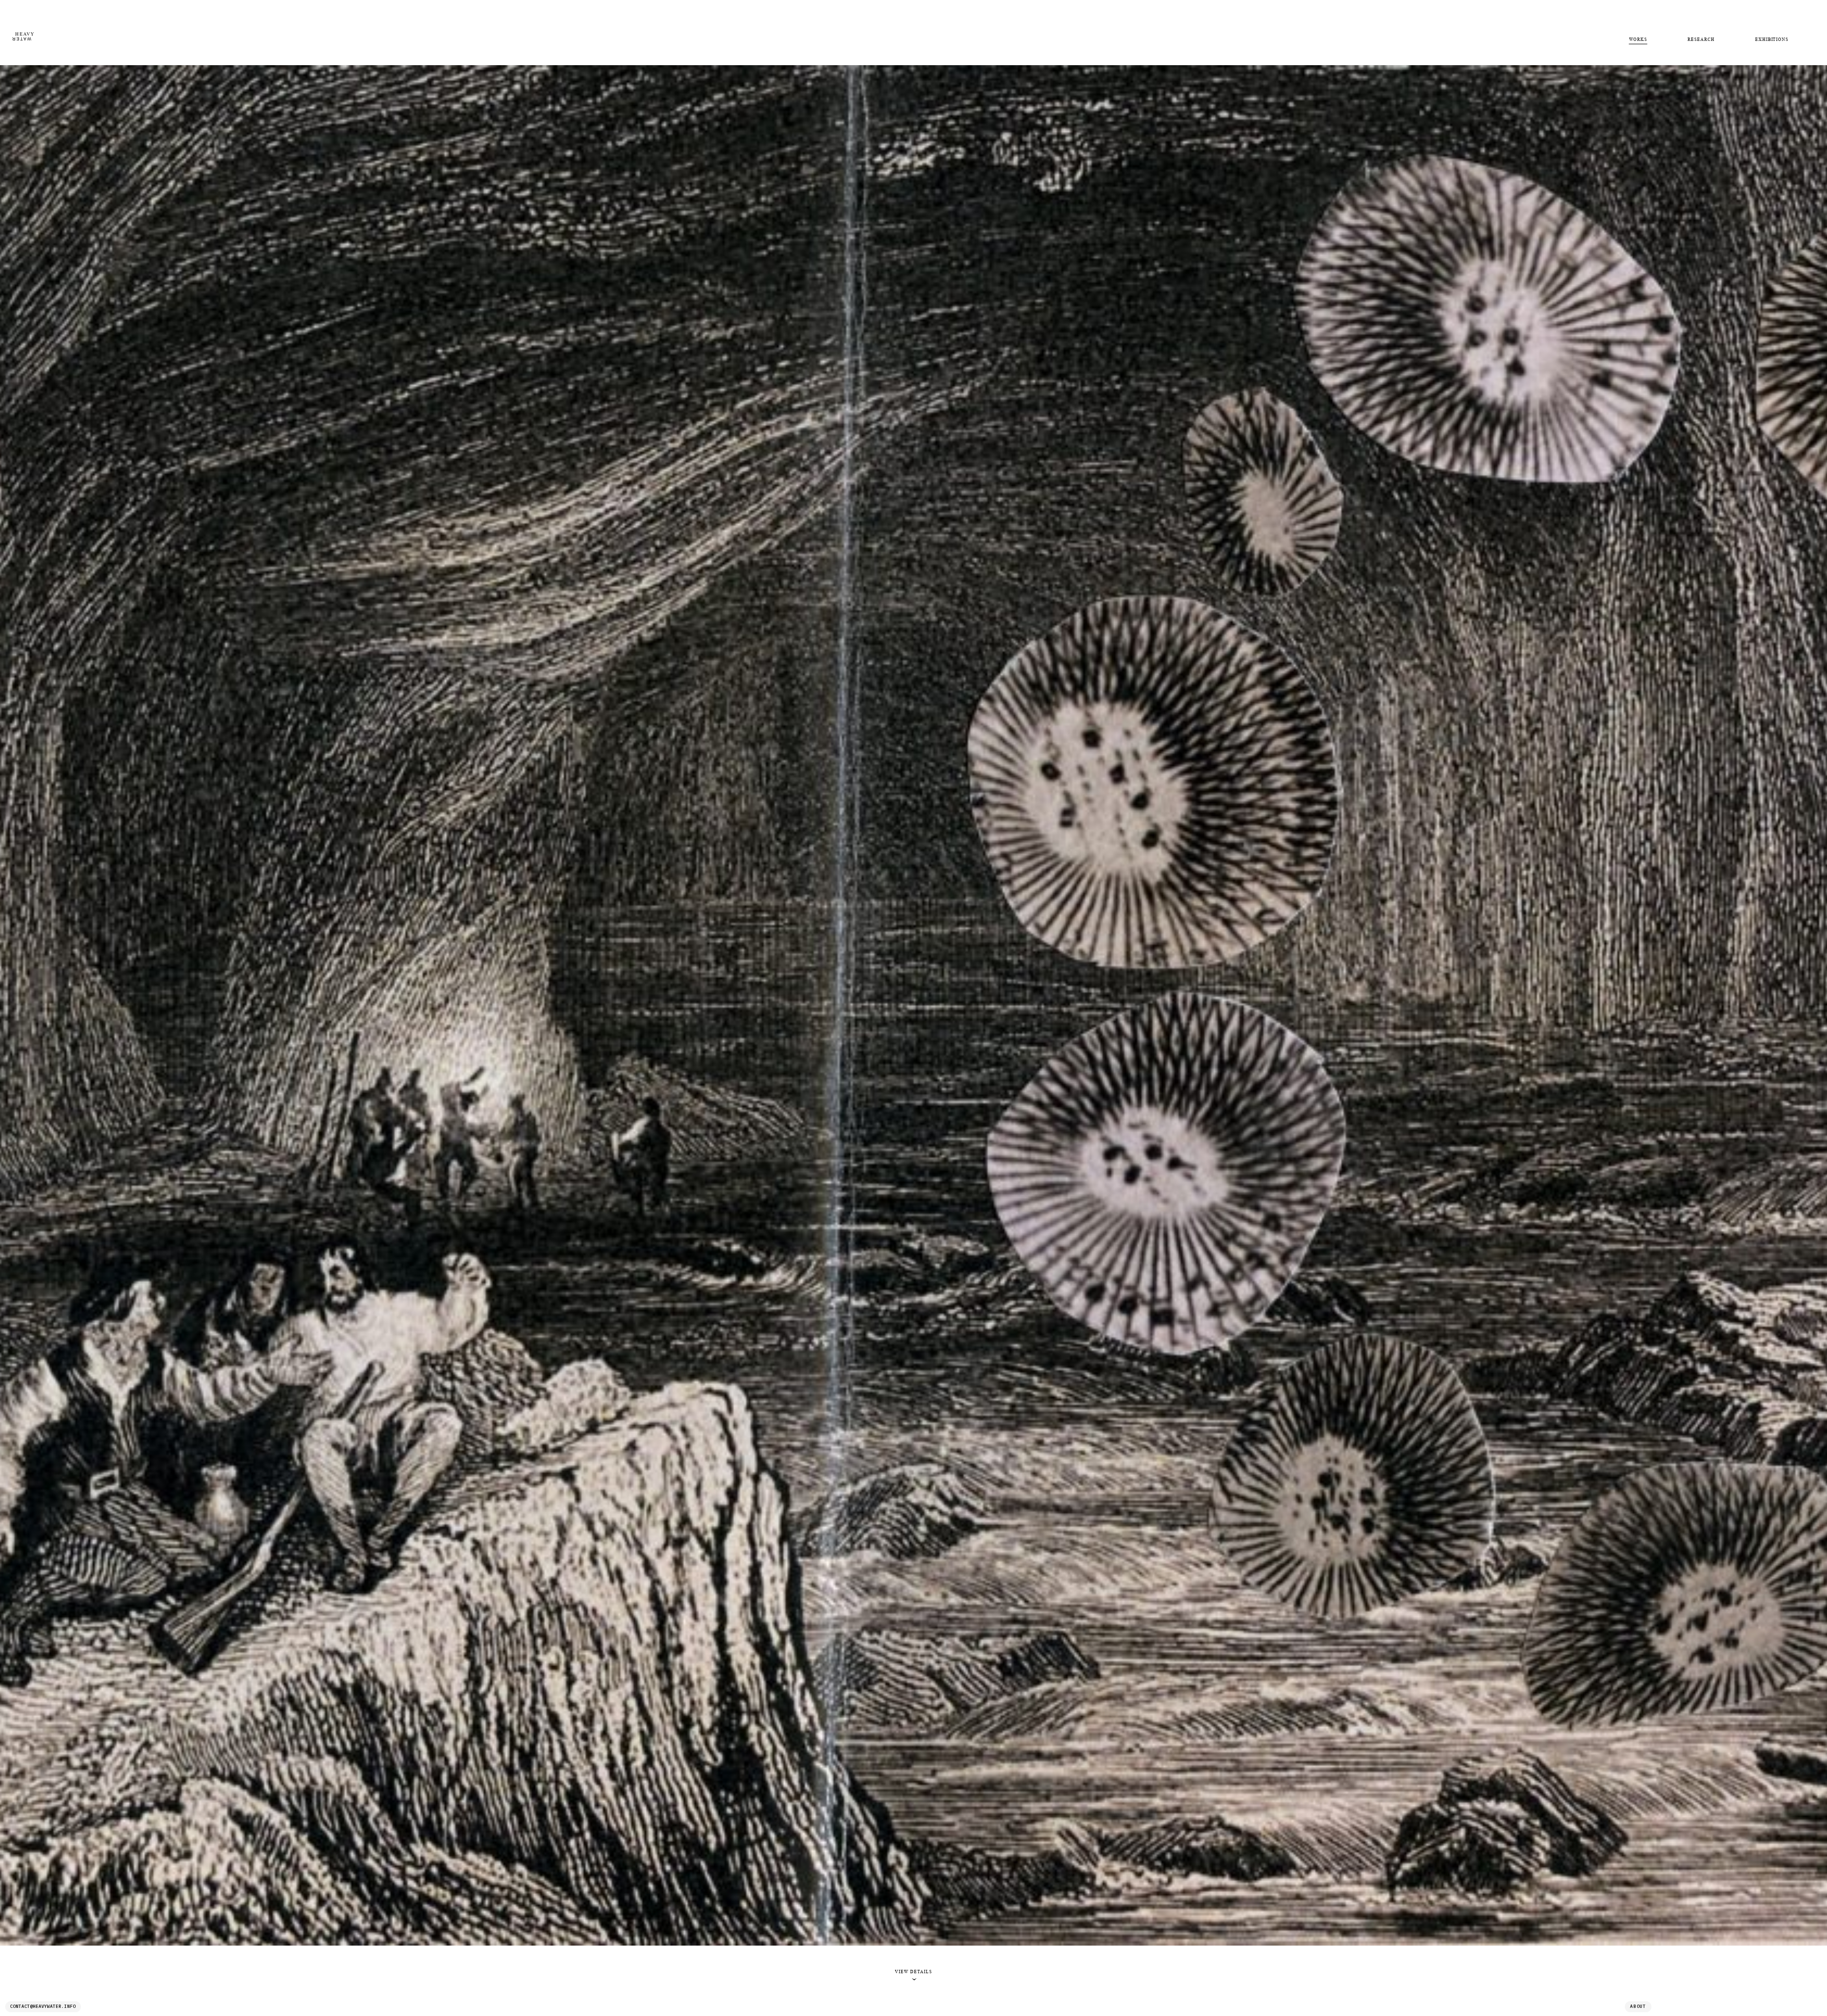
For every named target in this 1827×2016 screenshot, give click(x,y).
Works (1638, 39)
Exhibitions (1772, 39)
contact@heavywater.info (43, 2006)
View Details (913, 1975)
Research (1701, 39)
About (1638, 2006)
